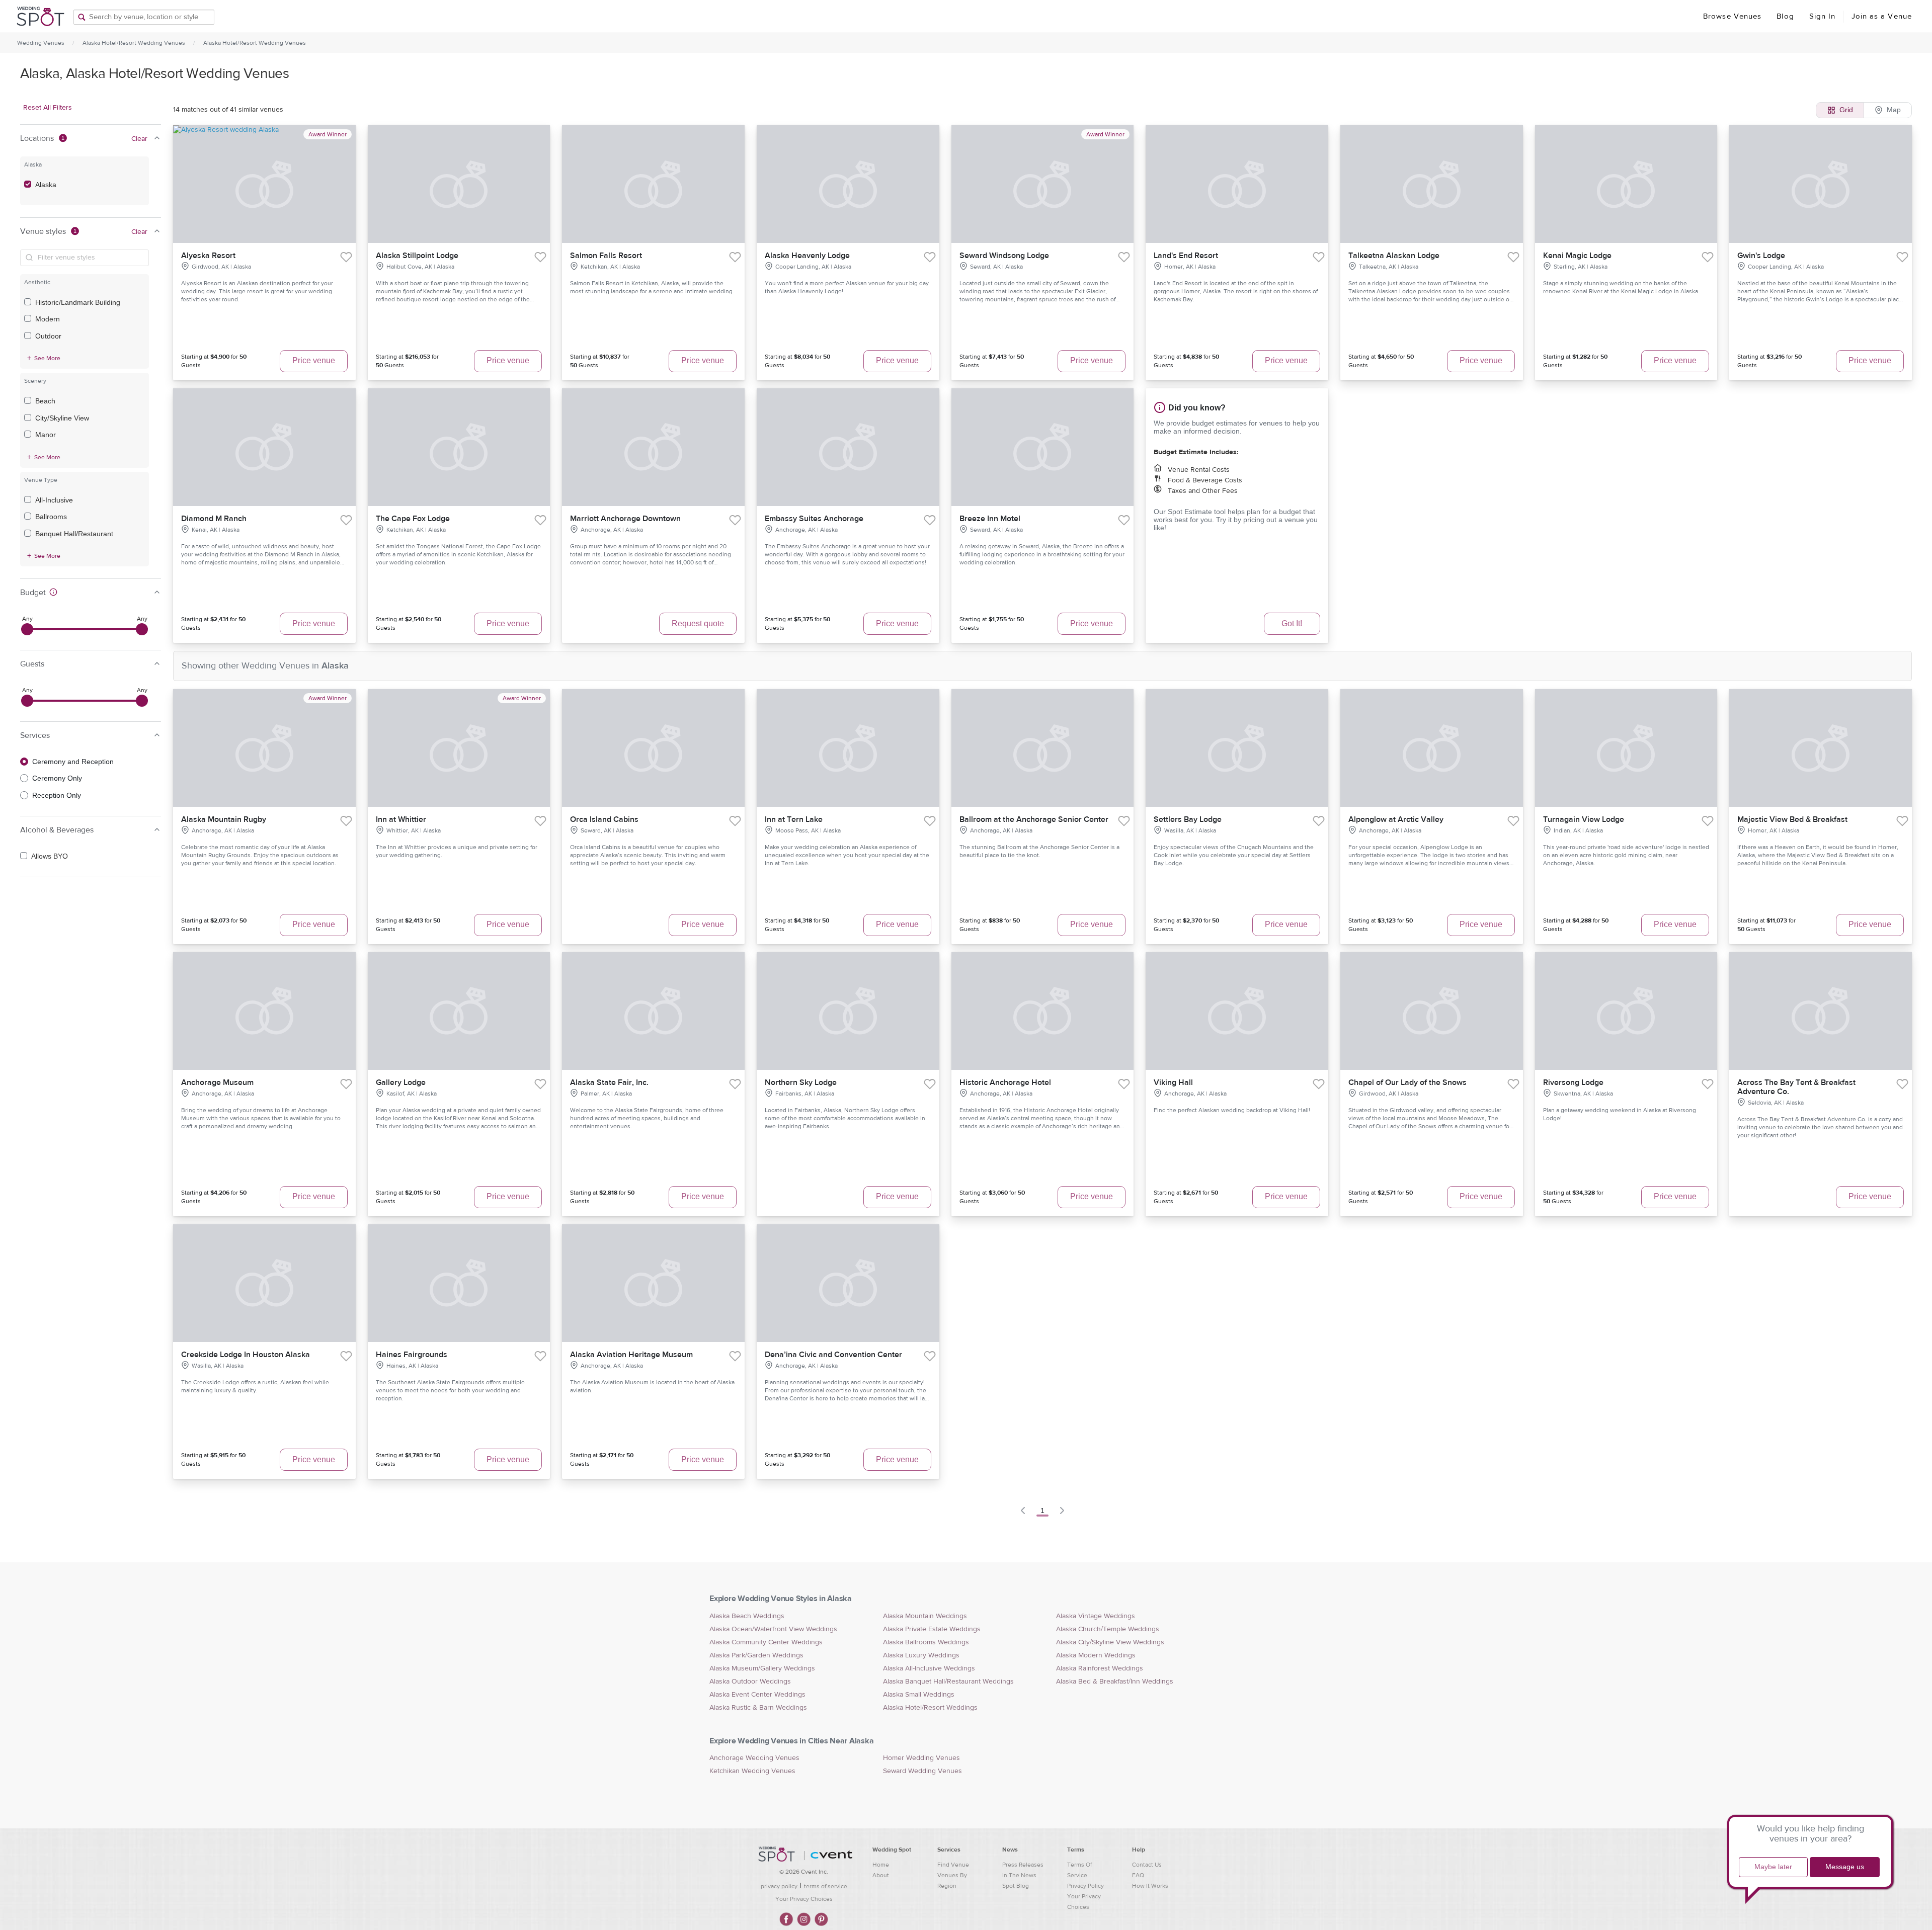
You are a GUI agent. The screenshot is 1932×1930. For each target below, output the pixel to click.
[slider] (27, 629)
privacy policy (779, 1886)
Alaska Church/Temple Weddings (1108, 1629)
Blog (1785, 16)
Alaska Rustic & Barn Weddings (758, 1708)
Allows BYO (50, 856)
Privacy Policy (1085, 1886)
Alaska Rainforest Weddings (1100, 1668)
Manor (46, 435)
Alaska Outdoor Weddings (750, 1682)
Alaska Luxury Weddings (921, 1655)
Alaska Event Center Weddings (757, 1695)
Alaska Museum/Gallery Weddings (762, 1668)
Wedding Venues (41, 43)
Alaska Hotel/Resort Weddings (930, 1708)
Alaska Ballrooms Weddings (926, 1642)
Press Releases (1023, 1865)
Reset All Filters (48, 108)
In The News (1019, 1875)
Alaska (46, 185)
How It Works (1150, 1886)
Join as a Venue (1882, 16)
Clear (139, 139)
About (881, 1875)
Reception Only (57, 795)
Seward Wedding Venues (922, 1771)
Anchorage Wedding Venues (754, 1758)
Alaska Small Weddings (919, 1695)
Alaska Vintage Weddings (1096, 1616)
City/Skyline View (62, 418)
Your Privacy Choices (804, 1899)
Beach (45, 401)
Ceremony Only (57, 778)
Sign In (1823, 16)
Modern (48, 319)
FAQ (1138, 1875)
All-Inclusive (54, 500)
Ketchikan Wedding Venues (752, 1771)
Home (881, 1865)
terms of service (826, 1886)
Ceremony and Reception (73, 762)
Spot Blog (1016, 1886)
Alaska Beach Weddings (747, 1616)
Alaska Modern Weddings (1096, 1655)
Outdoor (48, 336)
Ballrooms (51, 517)
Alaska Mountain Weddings (925, 1616)
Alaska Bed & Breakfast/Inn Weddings (1115, 1682)
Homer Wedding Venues (921, 1758)
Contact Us (1147, 1865)
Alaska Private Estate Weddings (932, 1629)
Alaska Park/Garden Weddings (756, 1655)
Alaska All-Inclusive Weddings (929, 1668)
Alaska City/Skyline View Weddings (1110, 1642)
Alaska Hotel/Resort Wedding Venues (134, 43)
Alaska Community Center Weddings (766, 1642)
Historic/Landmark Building (78, 302)
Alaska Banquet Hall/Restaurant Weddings (948, 1682)
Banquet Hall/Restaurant (74, 534)
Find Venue (953, 1865)
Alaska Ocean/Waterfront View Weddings (773, 1629)
